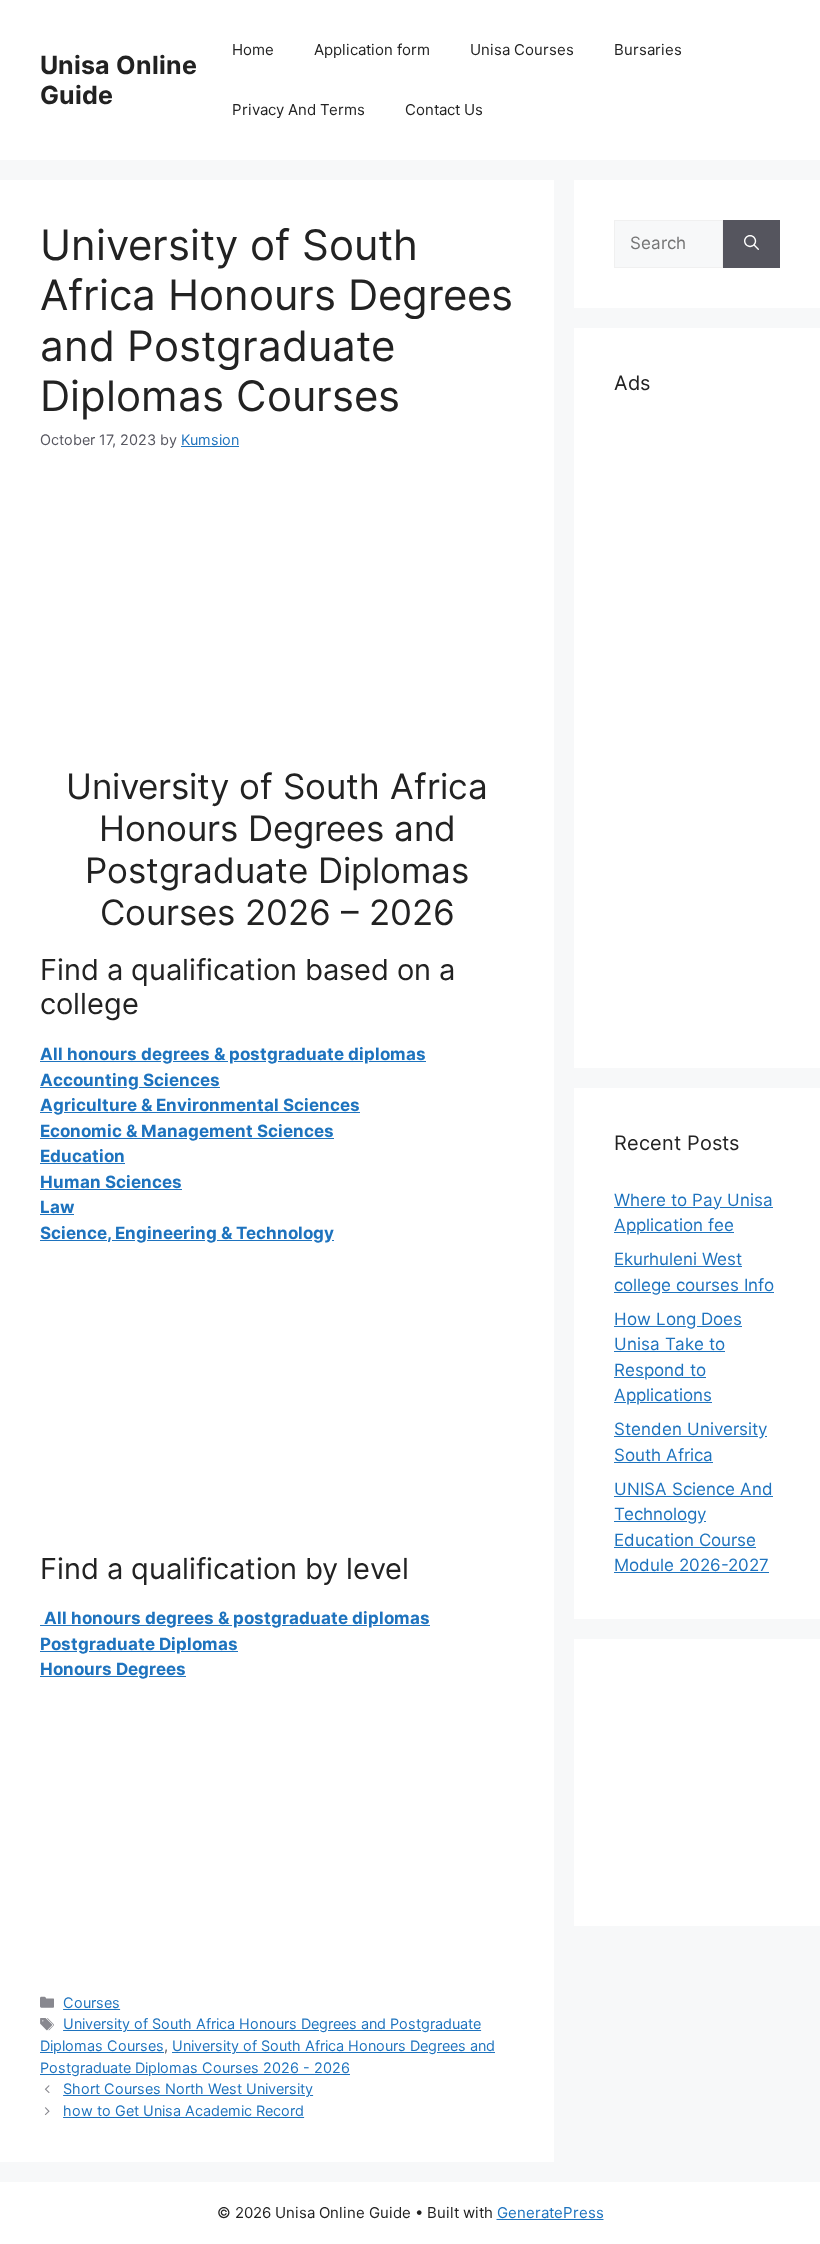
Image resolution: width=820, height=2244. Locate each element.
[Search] (751, 244)
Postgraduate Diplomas (139, 1644)
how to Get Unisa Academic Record (183, 2110)
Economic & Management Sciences (187, 1131)
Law (57, 1207)
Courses (91, 2002)
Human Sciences (111, 1182)
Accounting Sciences (130, 1080)
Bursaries (648, 49)
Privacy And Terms (298, 109)
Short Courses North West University (188, 2088)
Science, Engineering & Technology (187, 1233)
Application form (372, 49)
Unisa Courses (522, 49)
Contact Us (444, 109)
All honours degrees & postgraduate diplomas (233, 1054)
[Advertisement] (277, 625)
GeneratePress (550, 2212)
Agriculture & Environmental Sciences (200, 1105)
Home (253, 49)
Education (82, 1156)
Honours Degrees (113, 1669)
